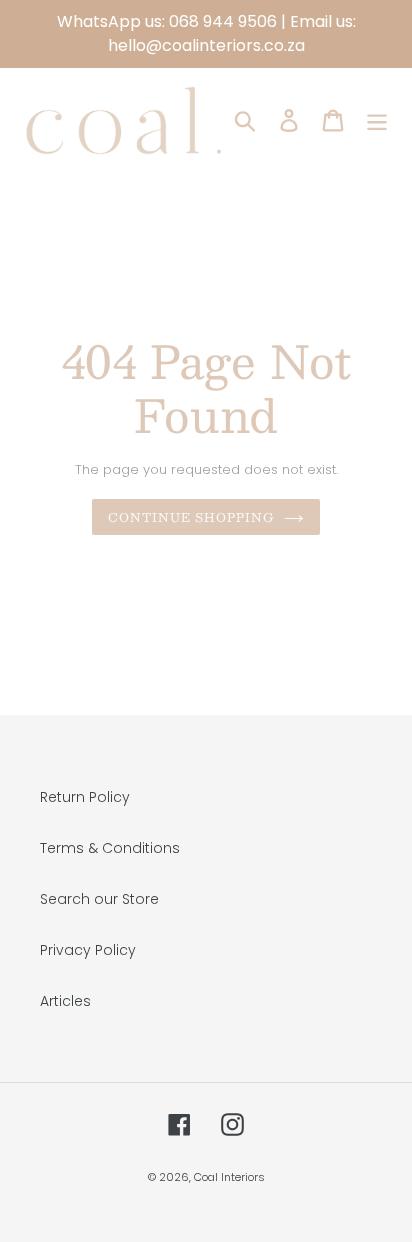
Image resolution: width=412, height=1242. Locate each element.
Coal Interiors (229, 1177)
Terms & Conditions (110, 848)
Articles (65, 1001)
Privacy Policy (88, 950)
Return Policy (85, 797)
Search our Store (99, 899)
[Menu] (377, 120)
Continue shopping (191, 517)
